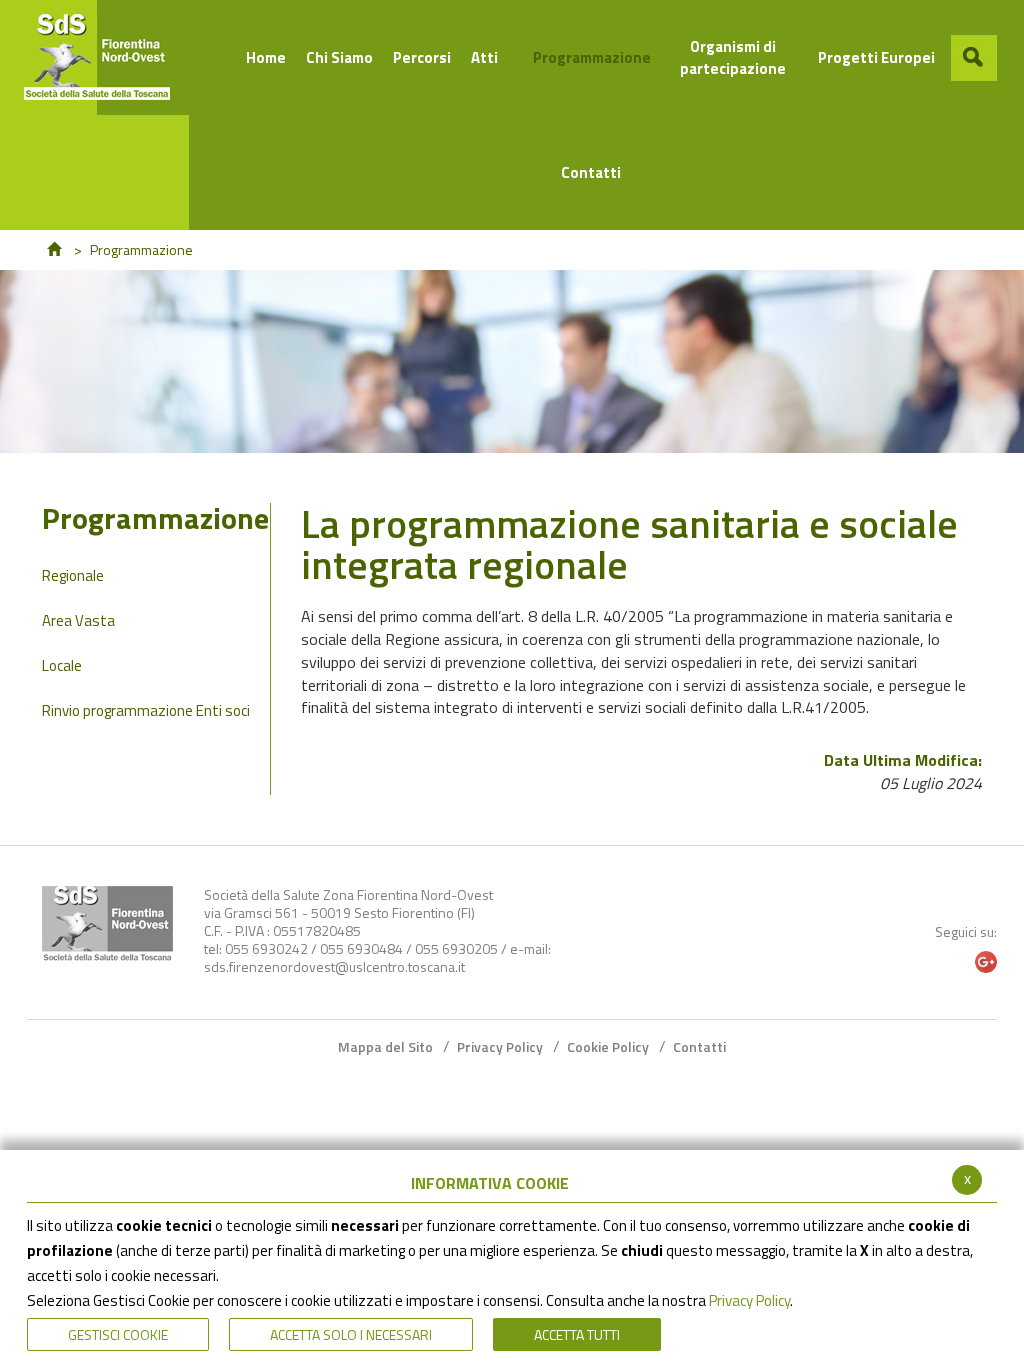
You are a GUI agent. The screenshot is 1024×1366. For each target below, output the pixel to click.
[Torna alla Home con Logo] (107, 924)
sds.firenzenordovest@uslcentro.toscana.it (334, 966)
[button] (974, 58)
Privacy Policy (749, 1300)
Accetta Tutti (577, 1334)
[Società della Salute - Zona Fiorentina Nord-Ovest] (106, 57)
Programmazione (155, 522)
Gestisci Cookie (118, 1334)
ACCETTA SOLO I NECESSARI (351, 1334)
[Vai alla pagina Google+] (986, 962)
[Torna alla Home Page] (54, 249)
